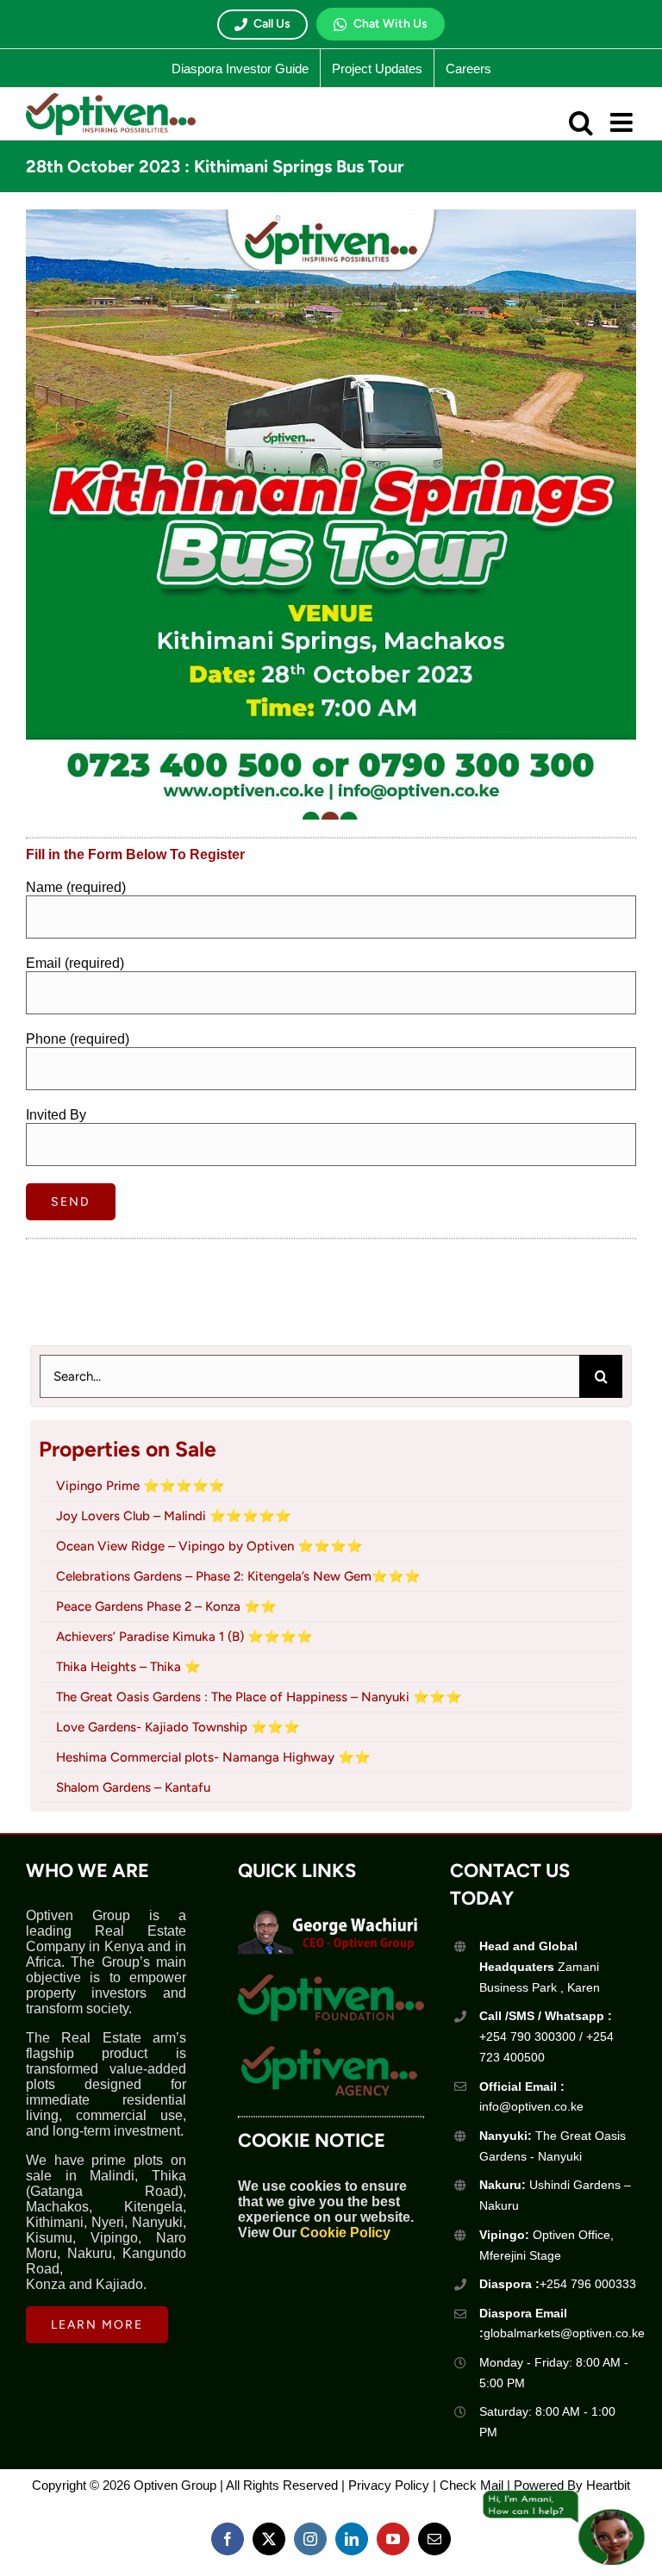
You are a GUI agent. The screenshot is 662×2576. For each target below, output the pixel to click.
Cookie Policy (345, 2233)
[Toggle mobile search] (581, 122)
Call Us (272, 24)
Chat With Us (390, 24)
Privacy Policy (389, 2485)
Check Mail (472, 2485)
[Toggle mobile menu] (623, 122)
